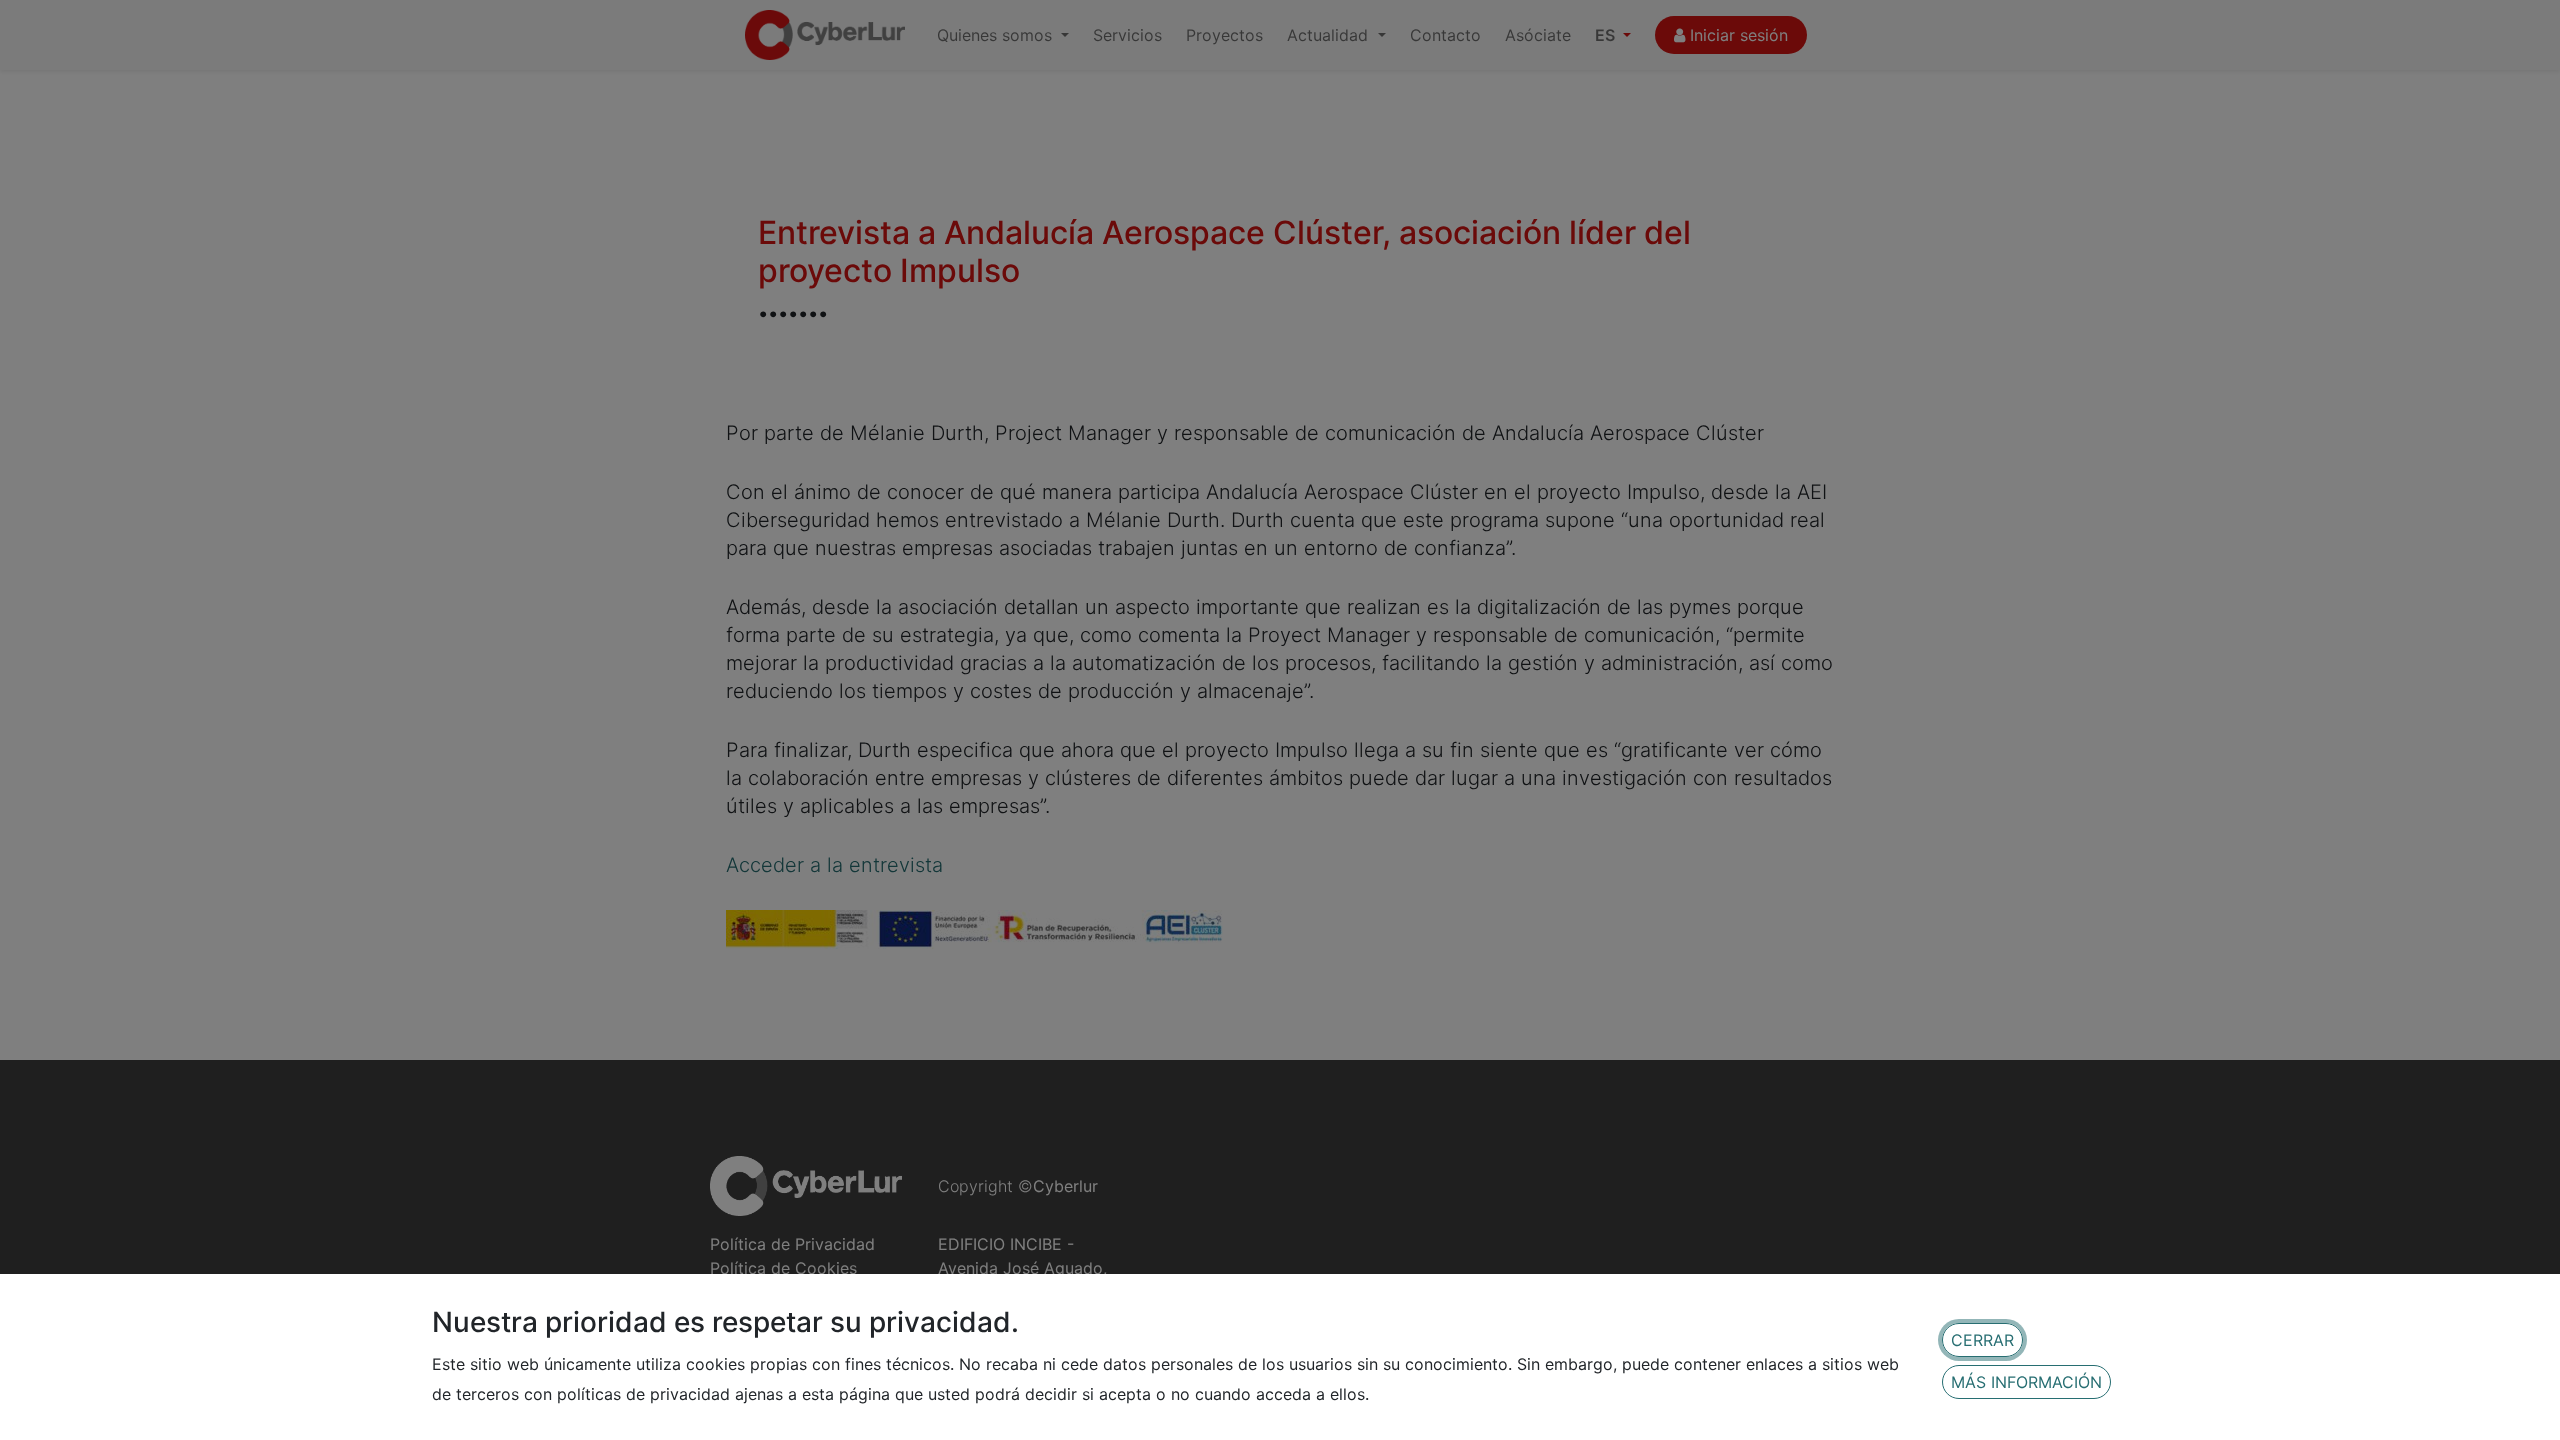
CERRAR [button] (1982, 1340)
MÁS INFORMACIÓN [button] (2026, 1382)
